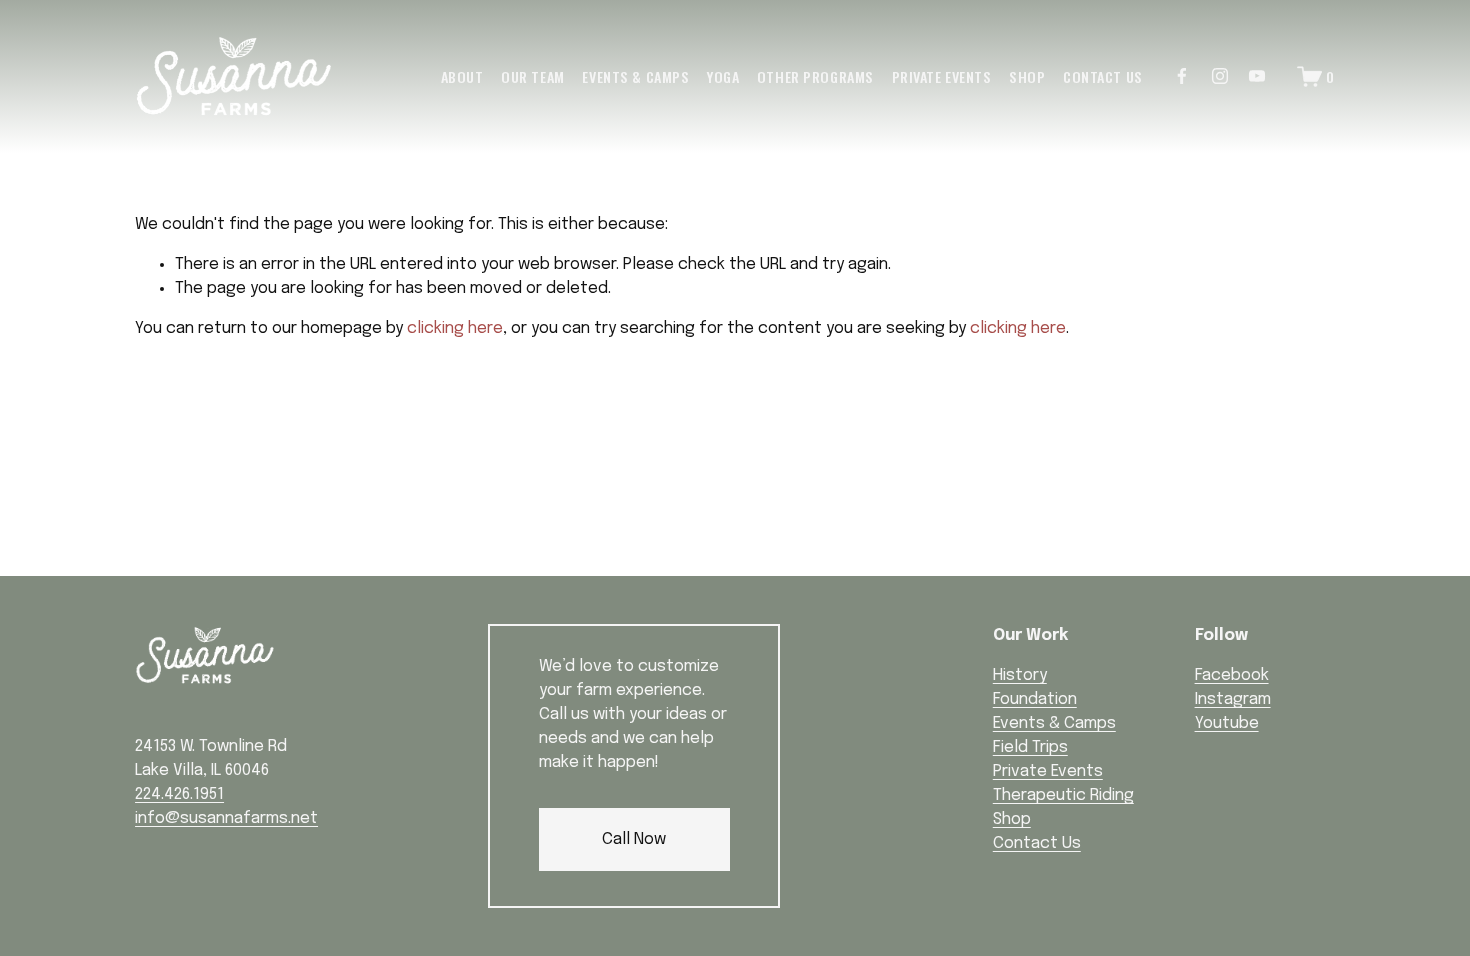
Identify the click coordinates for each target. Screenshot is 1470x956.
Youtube (1227, 723)
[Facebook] (1182, 76)
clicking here (455, 328)
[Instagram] (1220, 76)
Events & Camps (635, 76)
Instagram (1233, 699)
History (1020, 675)
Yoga (723, 76)
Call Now (634, 839)
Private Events (942, 76)
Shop (1027, 76)
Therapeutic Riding (1063, 795)
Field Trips (1030, 747)
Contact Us (1103, 76)
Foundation (1035, 699)
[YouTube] (1257, 76)
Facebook (1232, 675)
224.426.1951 (179, 794)
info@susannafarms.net (226, 818)
